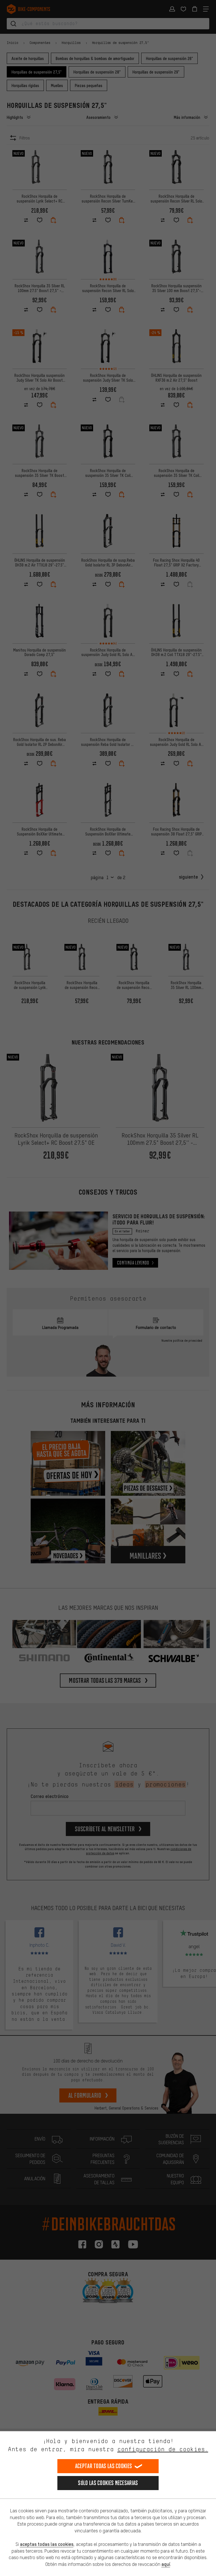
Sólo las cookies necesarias (108, 2483)
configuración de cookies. (163, 2449)
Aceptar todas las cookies (104, 2466)
